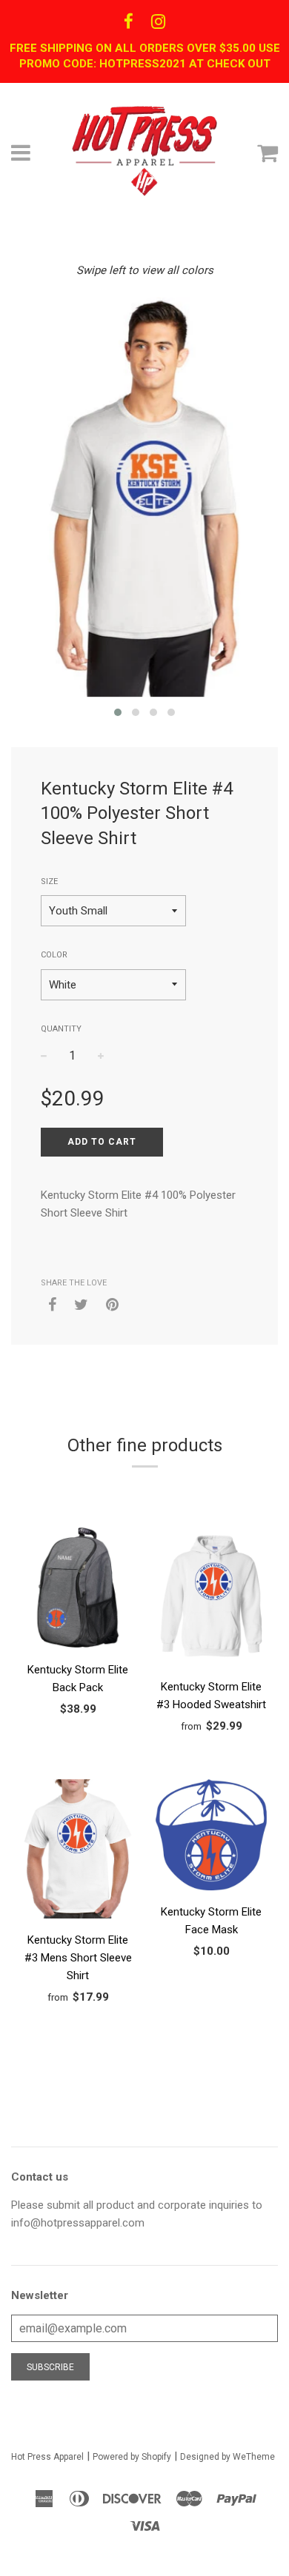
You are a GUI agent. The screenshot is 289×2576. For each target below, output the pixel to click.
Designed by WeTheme (227, 2457)
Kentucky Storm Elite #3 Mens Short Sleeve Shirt (78, 1958)
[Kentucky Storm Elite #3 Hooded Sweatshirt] (211, 1599)
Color (54, 955)
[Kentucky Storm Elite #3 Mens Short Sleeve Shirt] (78, 1851)
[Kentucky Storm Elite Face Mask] (211, 1837)
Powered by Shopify (132, 2457)
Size (49, 881)
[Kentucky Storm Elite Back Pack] (78, 1590)
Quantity (61, 1029)
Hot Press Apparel (47, 2457)
